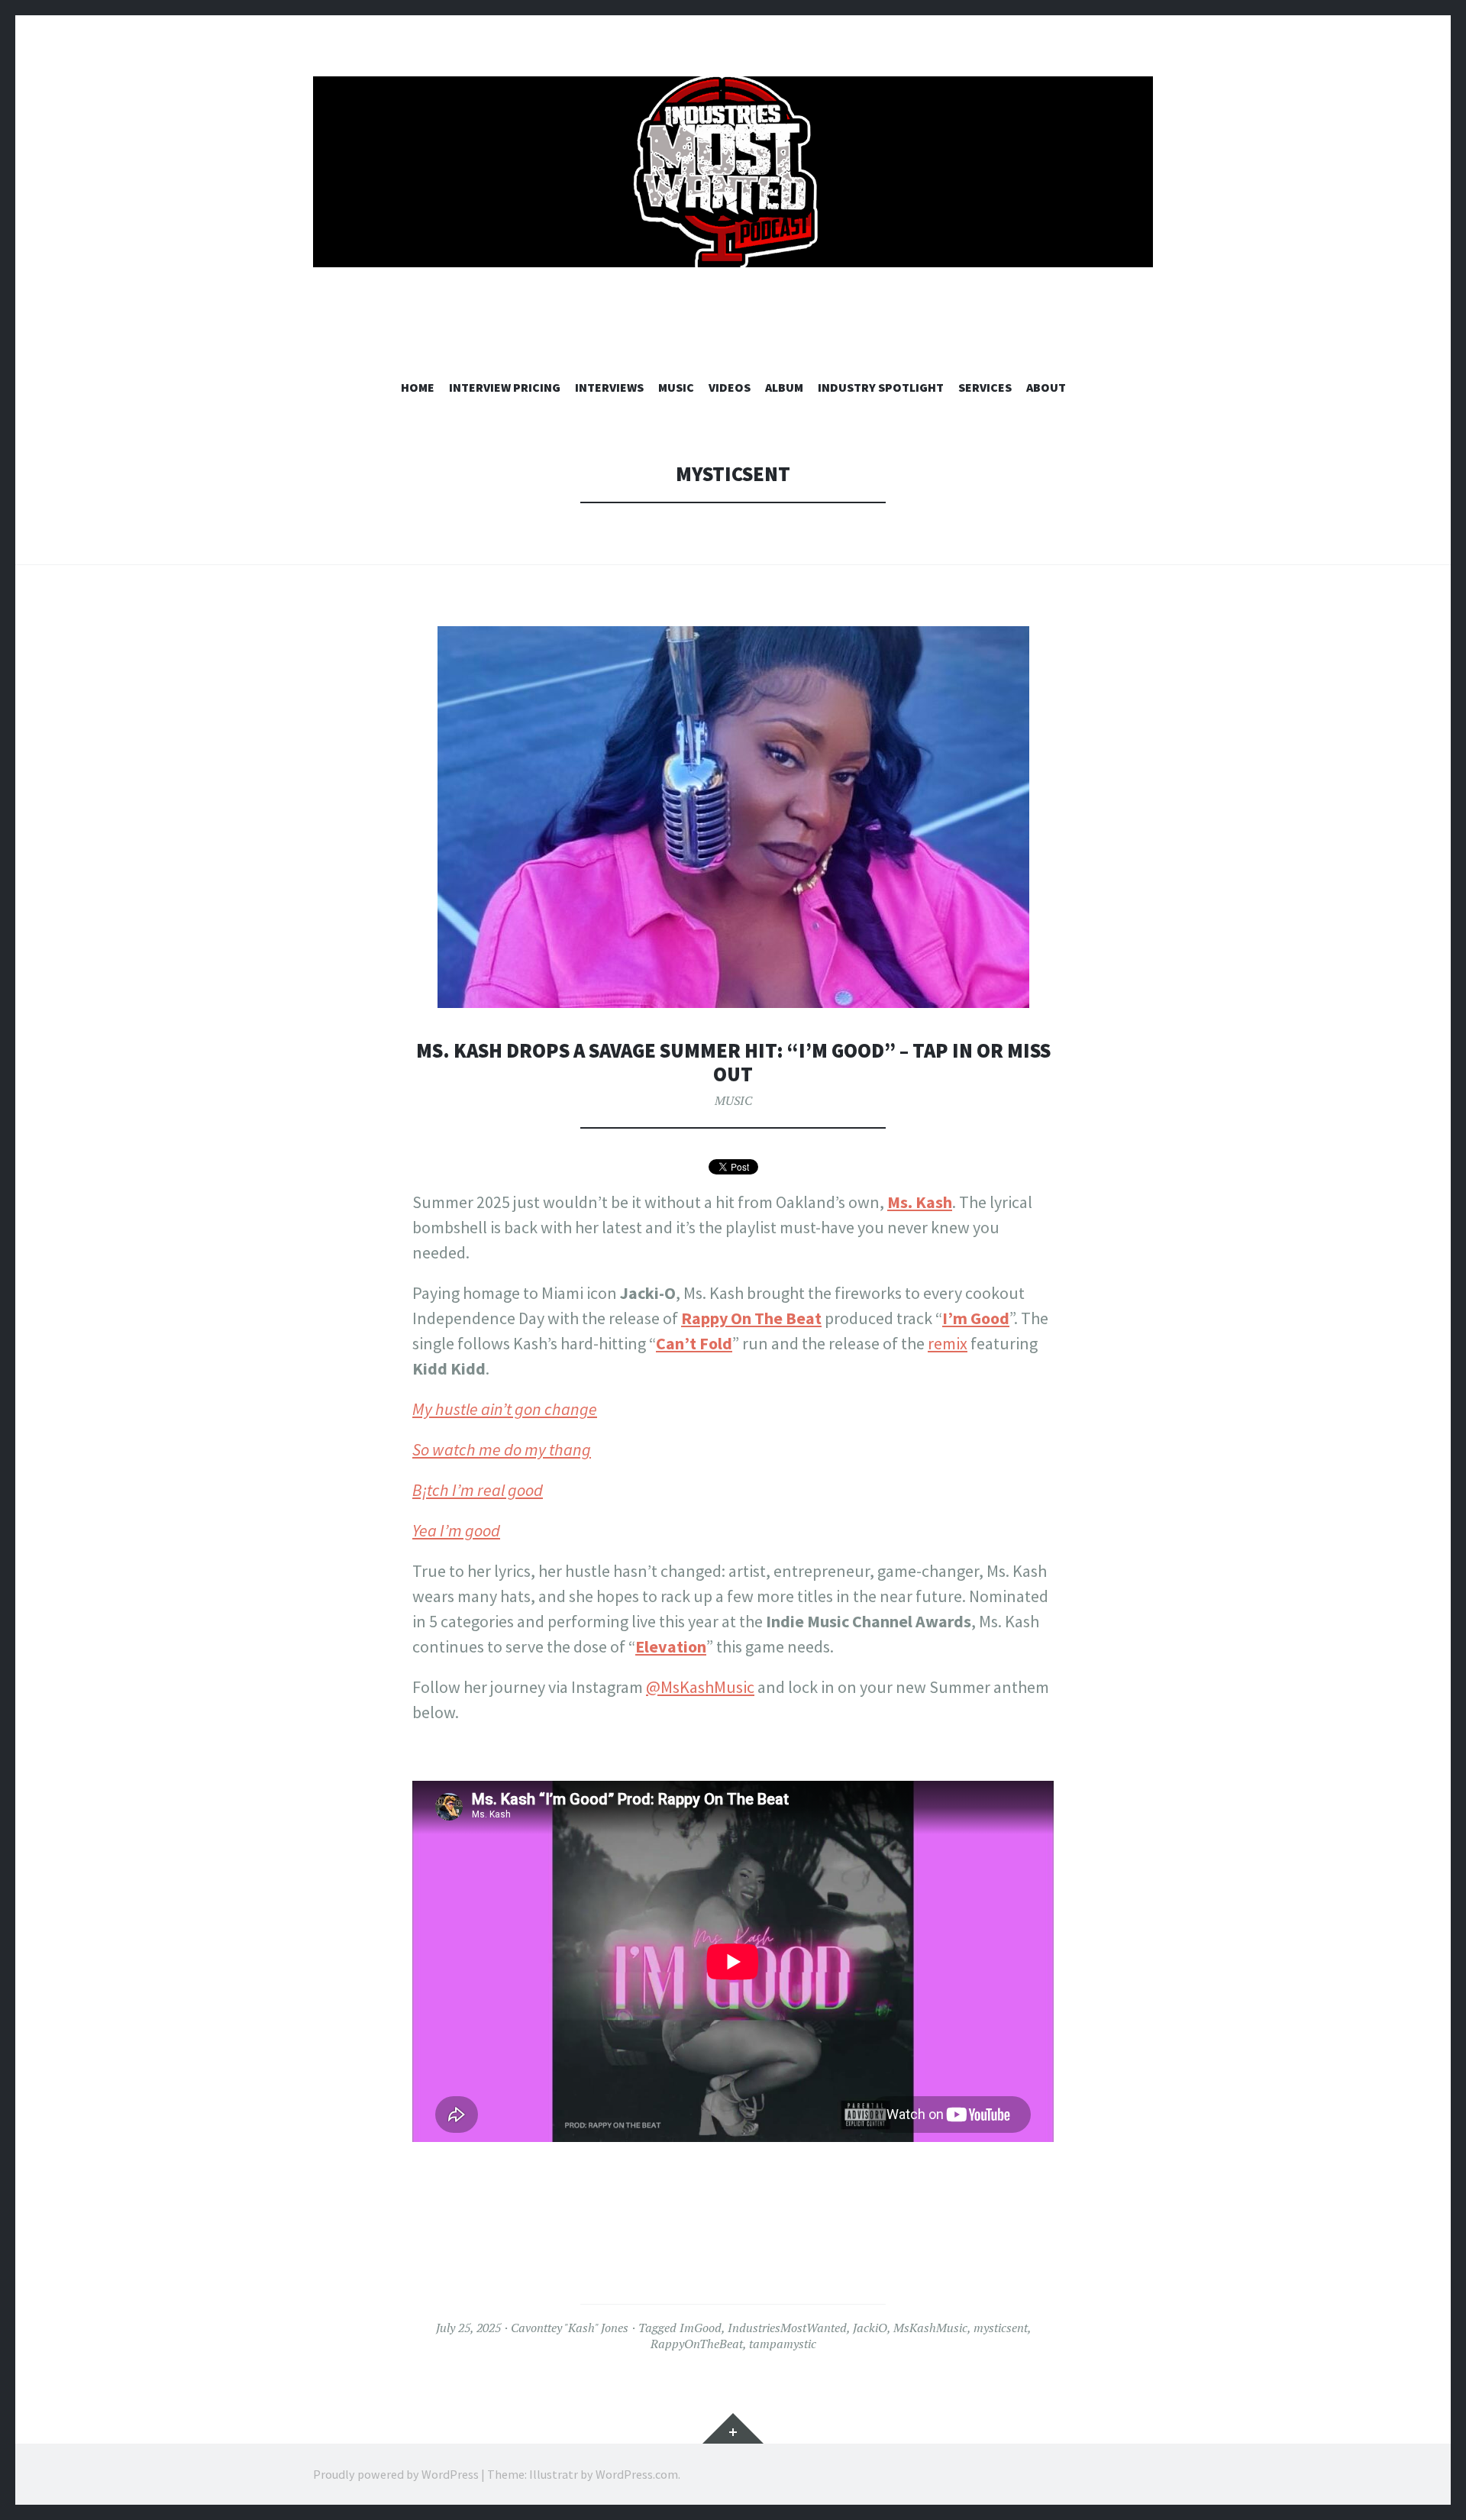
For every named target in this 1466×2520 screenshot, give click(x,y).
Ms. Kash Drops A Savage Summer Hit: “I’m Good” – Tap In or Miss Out (733, 1063)
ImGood (701, 2328)
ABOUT (1046, 387)
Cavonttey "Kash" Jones (570, 2328)
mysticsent (1001, 2328)
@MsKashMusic (700, 1687)
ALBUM (784, 387)
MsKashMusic (930, 2328)
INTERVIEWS (609, 387)
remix (948, 1343)
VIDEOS (730, 387)
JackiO (870, 2328)
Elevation (671, 1646)
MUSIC (676, 387)
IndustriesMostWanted (787, 2328)
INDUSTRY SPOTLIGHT (881, 387)
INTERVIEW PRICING (505, 387)
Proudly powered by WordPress (396, 2474)
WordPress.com (637, 2474)
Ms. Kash (920, 1202)
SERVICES (985, 387)
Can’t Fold (694, 1343)
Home (418, 387)
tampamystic (783, 2344)
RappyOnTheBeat (697, 2344)
